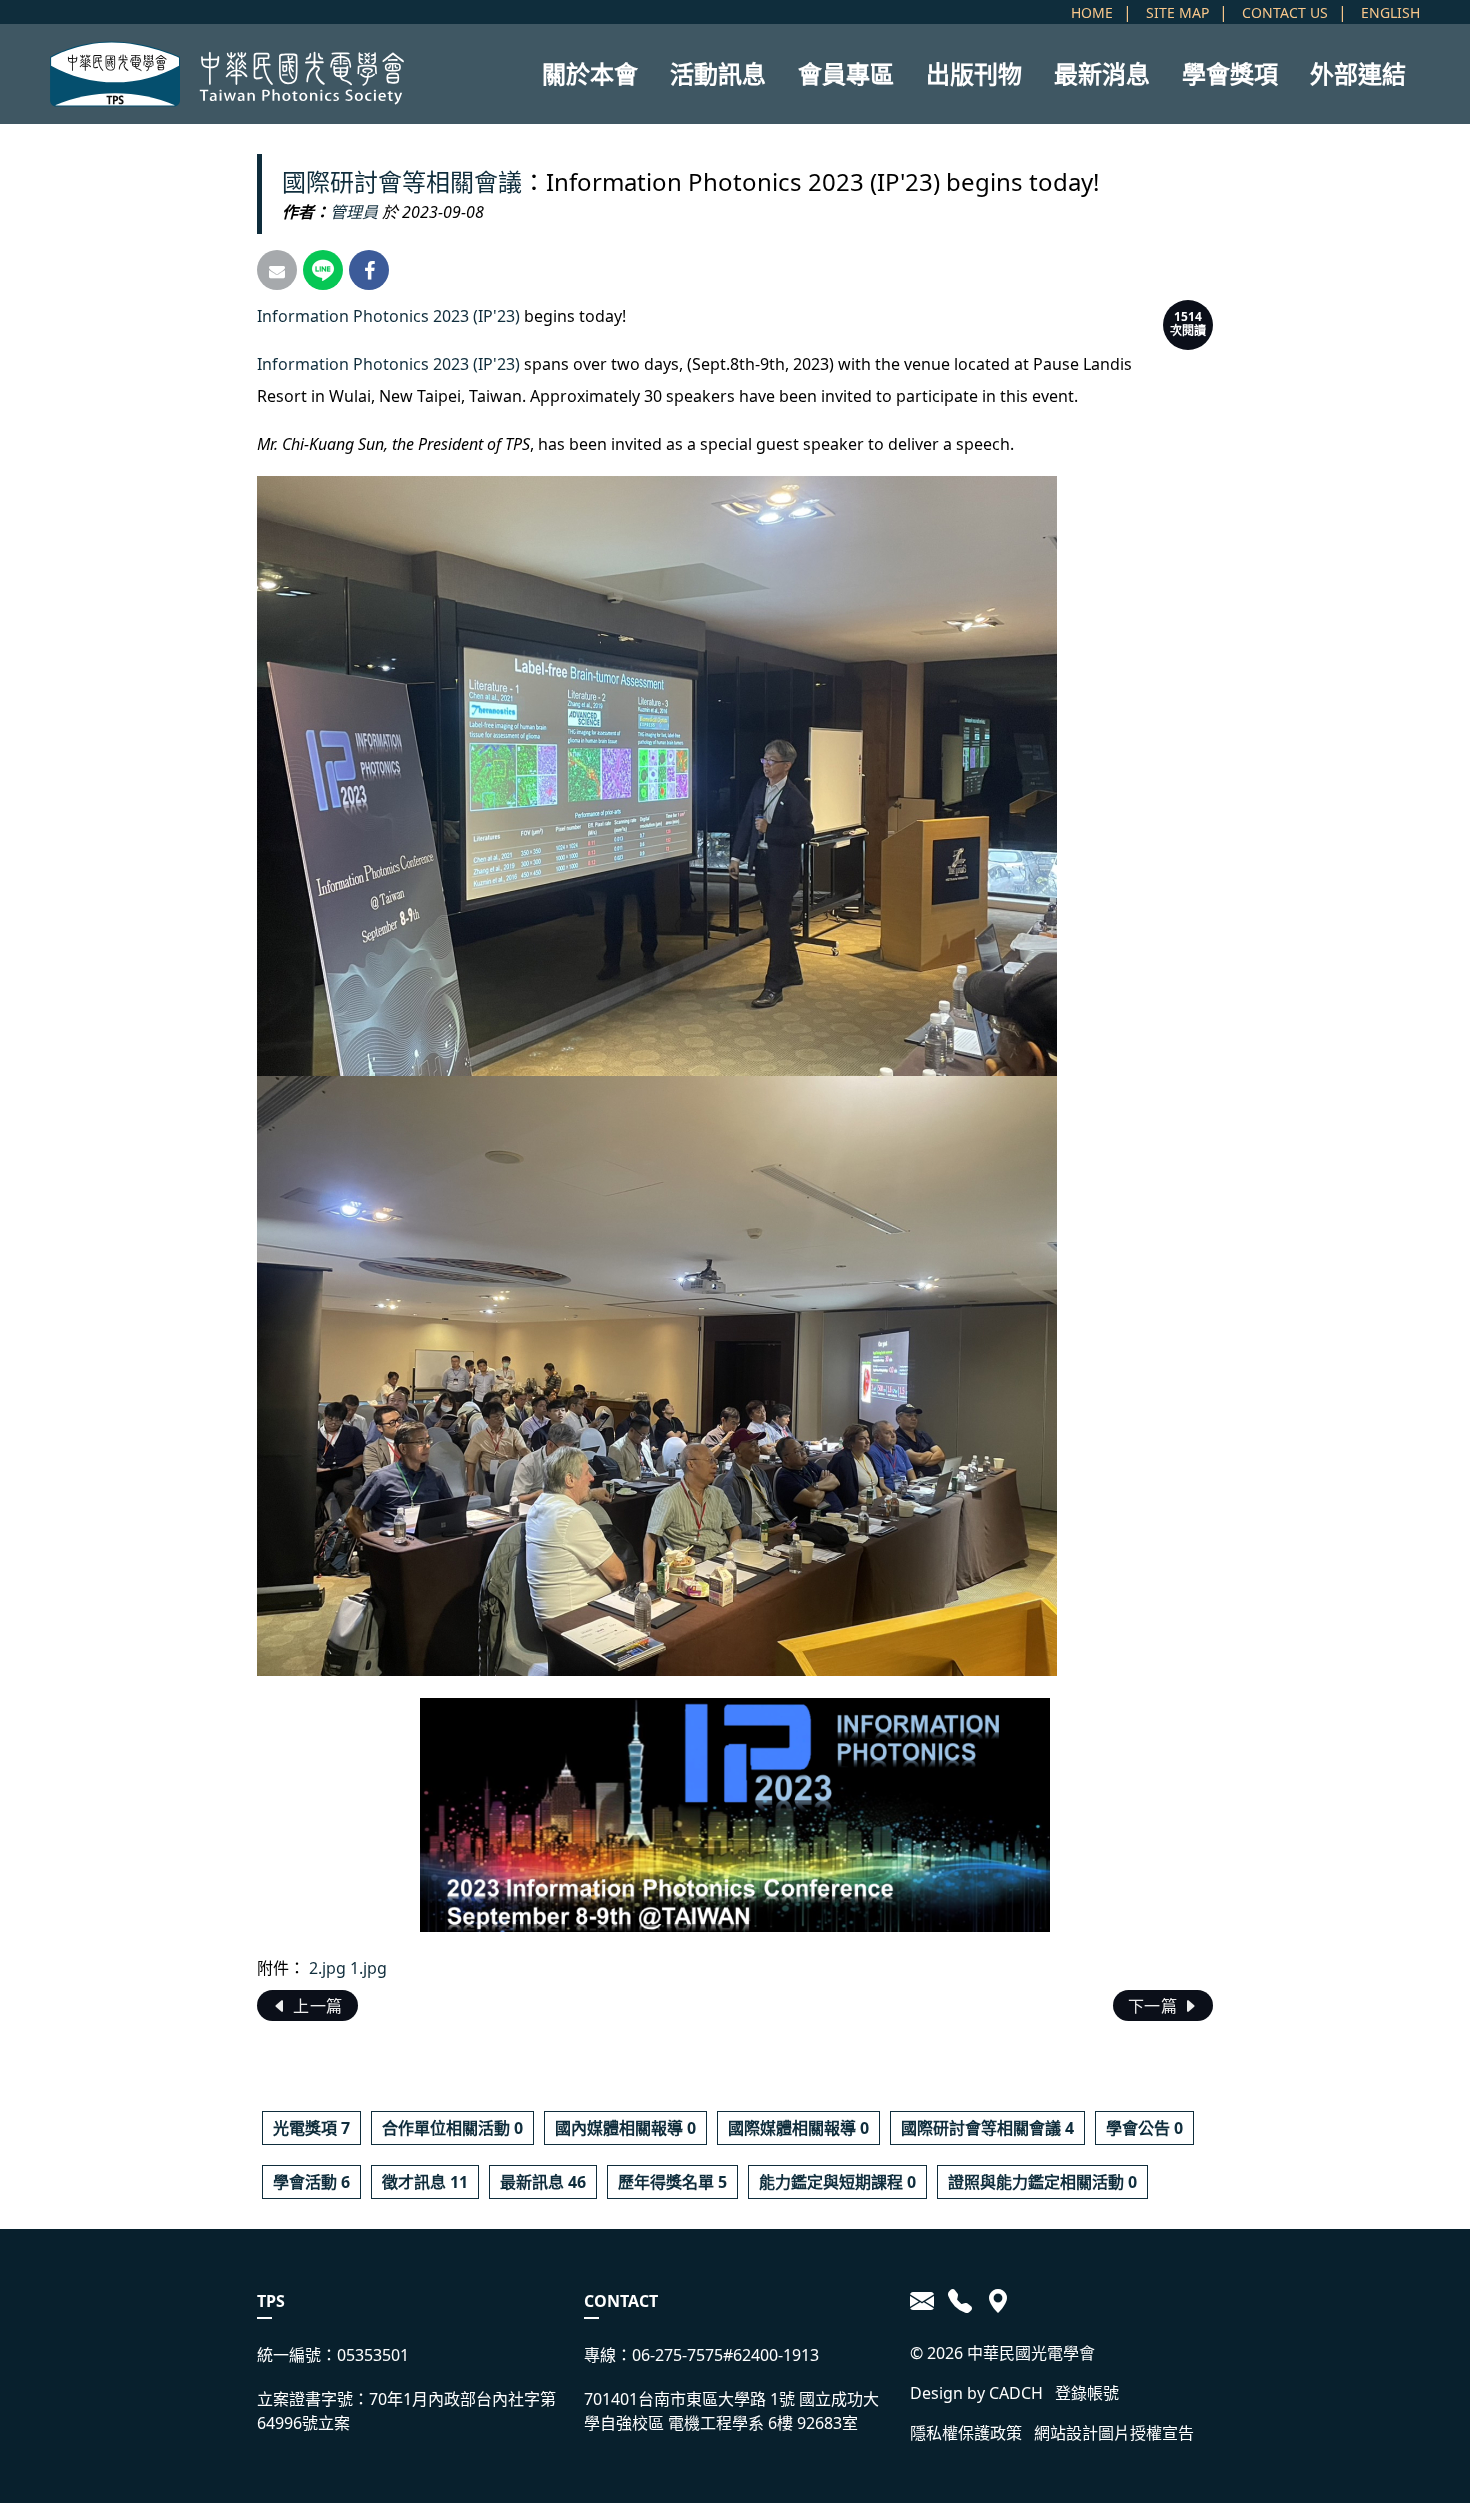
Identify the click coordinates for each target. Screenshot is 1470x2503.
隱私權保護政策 (966, 2433)
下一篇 (1155, 2006)
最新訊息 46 (543, 2182)
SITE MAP (1177, 12)
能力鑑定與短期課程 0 (837, 2182)
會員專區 (846, 73)
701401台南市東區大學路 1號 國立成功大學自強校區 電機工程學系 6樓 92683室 (731, 2411)
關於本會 (590, 73)
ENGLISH (1390, 12)
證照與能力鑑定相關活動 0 (1042, 2182)
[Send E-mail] (277, 270)
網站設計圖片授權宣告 (1114, 2433)
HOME (1092, 12)
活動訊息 (718, 73)
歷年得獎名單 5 (672, 2182)
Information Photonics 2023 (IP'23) (388, 316)
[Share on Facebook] (369, 270)
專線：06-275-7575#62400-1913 (701, 2355)
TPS (271, 2301)
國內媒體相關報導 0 (625, 2128)
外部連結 (1358, 73)
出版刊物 (974, 73)
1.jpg (368, 1968)
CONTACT (621, 2301)
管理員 (354, 212)
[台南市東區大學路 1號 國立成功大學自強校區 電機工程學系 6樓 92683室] (994, 2301)
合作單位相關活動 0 (452, 2128)
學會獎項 (1230, 73)
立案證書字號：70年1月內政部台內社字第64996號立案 (406, 2411)
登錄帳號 (1087, 2393)
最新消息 (1102, 73)
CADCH (1016, 2393)
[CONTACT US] (925, 2301)
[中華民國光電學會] (227, 74)
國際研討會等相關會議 (402, 181)
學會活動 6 (311, 2182)
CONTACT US (1285, 12)
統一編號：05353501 (333, 2355)
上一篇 (316, 2006)
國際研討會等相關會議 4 (987, 2128)
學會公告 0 (1144, 2128)
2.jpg (327, 1968)
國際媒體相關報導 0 (798, 2128)
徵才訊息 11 (425, 2182)
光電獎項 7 (311, 2128)
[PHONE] (960, 2301)
